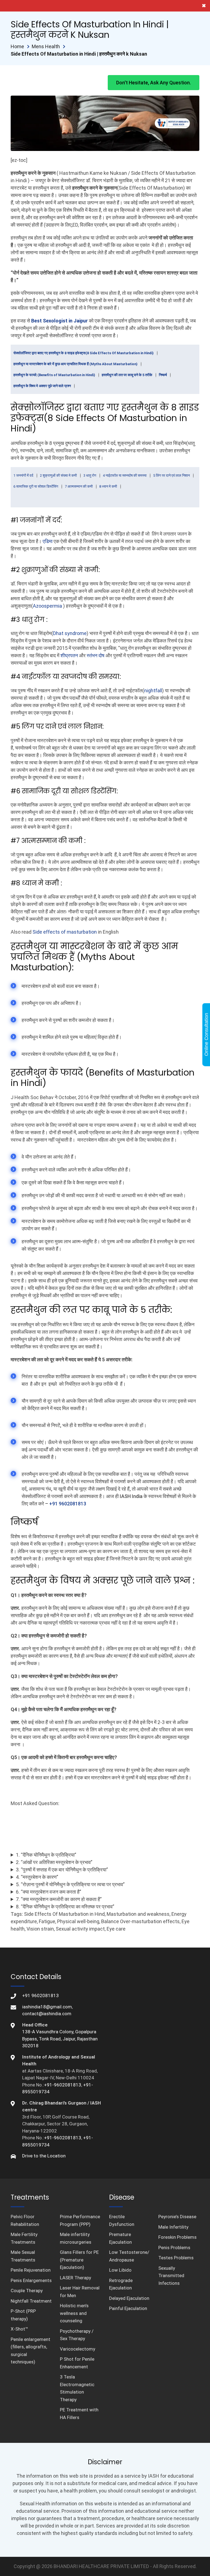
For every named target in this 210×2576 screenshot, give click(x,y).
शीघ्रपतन (69, 655)
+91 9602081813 (68, 1504)
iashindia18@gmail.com (47, 2007)
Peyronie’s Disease (177, 2217)
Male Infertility (173, 2227)
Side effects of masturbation (65, 932)
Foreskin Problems (177, 2237)
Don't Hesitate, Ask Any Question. (154, 83)
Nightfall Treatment (31, 2301)
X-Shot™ (19, 2329)
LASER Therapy (75, 2278)
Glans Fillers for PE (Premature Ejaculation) (79, 2260)
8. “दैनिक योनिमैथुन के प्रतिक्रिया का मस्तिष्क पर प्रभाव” (65, 1907)
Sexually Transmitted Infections (171, 2276)
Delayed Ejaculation (129, 2298)
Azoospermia (48, 606)
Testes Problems (176, 2258)
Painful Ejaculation (128, 2308)
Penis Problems (174, 2248)
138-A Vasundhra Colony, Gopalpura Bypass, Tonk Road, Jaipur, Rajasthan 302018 (60, 2039)
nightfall (153, 691)
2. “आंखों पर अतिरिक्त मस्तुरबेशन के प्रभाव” (54, 1862)
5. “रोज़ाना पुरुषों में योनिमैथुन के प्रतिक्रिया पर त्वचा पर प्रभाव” (70, 1884)
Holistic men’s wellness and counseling (74, 2313)
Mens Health (46, 46)
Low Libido (120, 2270)
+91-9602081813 (63, 2085)
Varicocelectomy (78, 2349)
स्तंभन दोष (96, 655)
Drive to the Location (44, 2156)
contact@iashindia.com (47, 2014)
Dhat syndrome (70, 633)
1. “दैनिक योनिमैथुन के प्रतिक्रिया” (46, 1855)
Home (17, 46)
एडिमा (48, 541)
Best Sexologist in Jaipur (59, 321)
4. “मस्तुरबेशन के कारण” (37, 1877)
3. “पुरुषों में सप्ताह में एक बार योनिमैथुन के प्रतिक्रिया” (62, 1870)
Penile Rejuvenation (31, 2270)
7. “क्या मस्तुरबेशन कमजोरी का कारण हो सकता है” (59, 1899)
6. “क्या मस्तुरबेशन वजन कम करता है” (49, 1892)
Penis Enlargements (31, 2280)
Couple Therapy (27, 2291)
